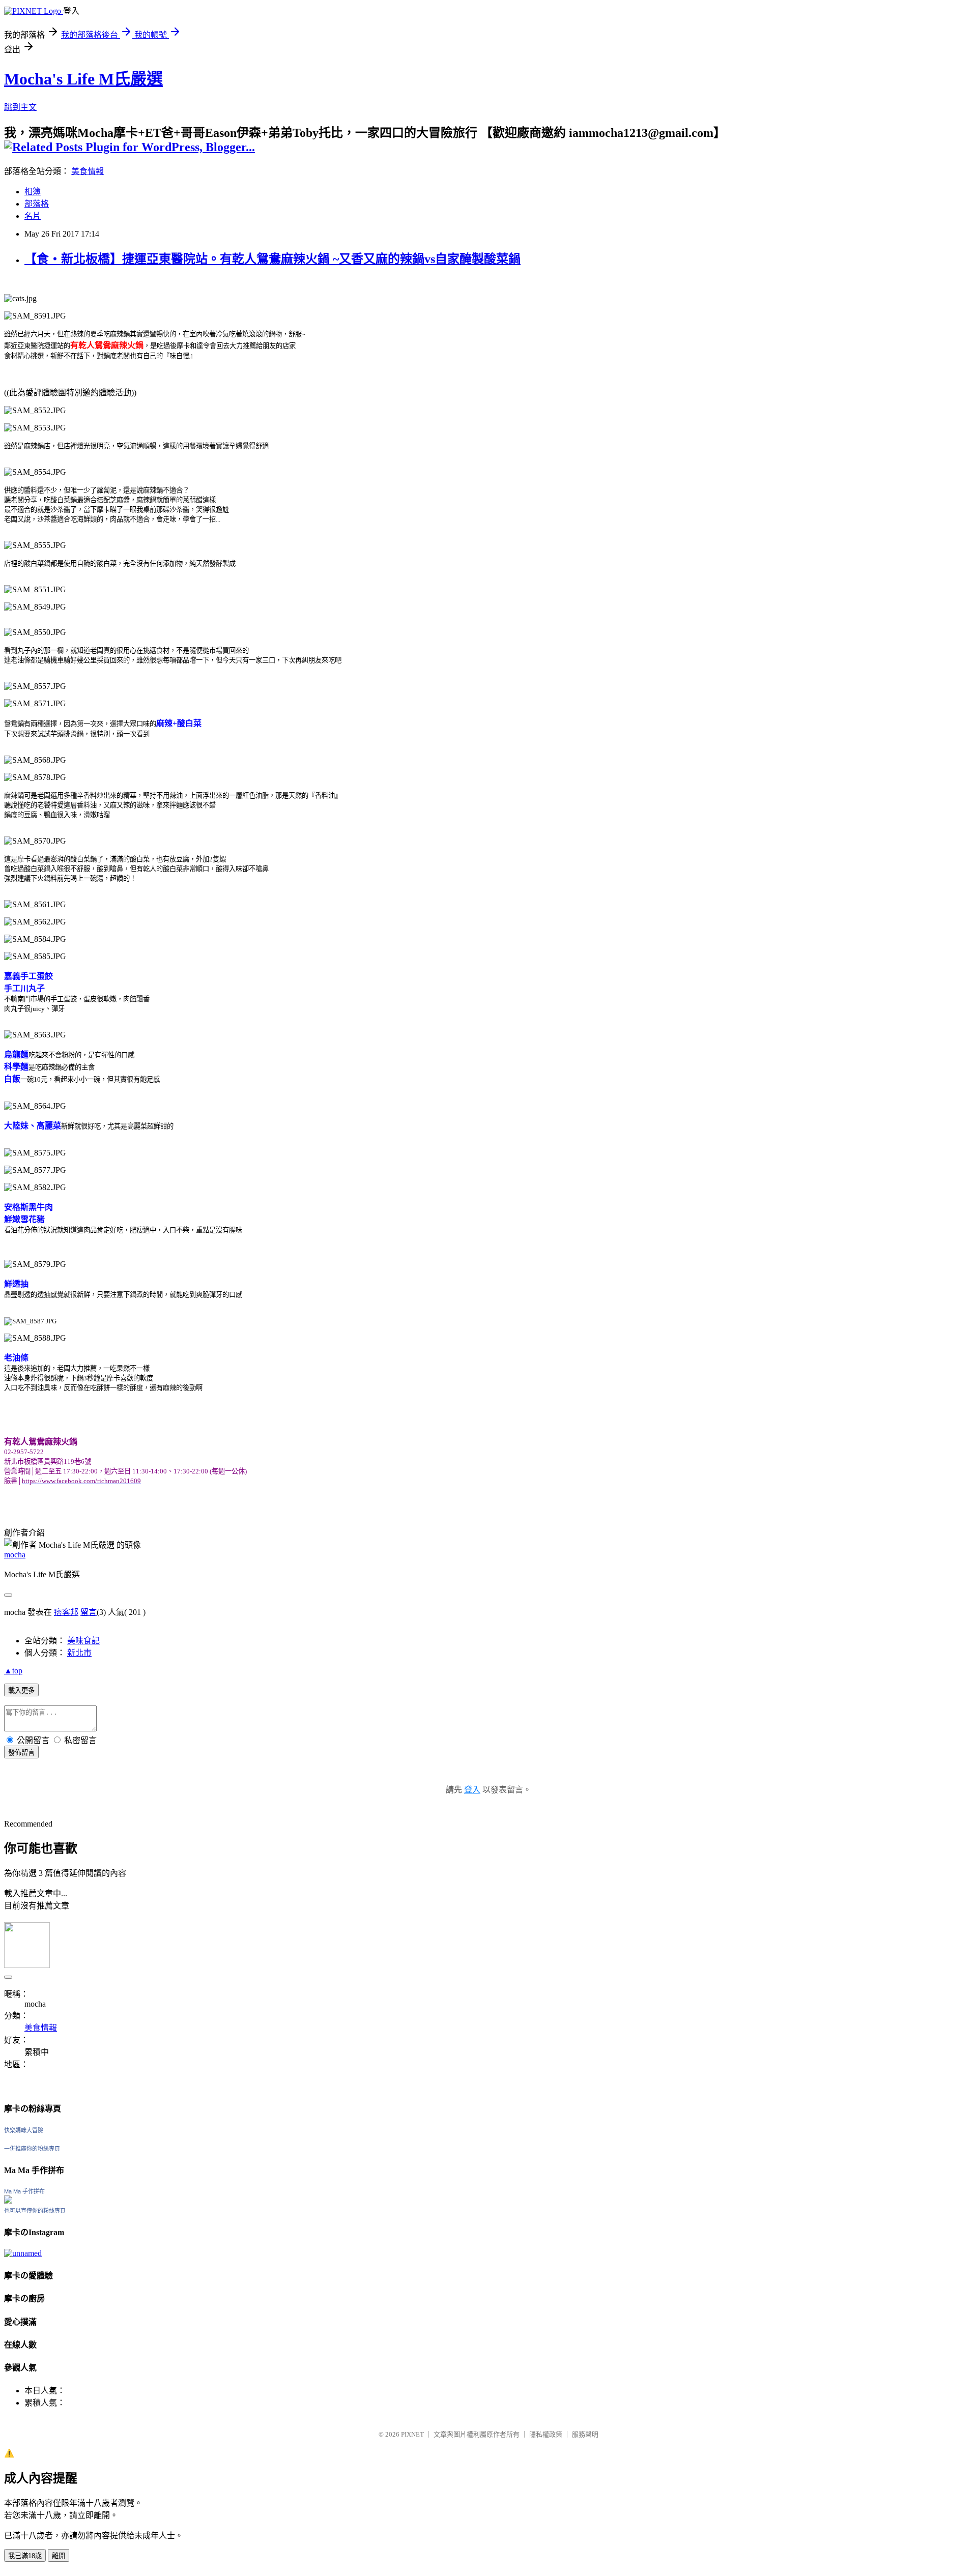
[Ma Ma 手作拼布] (8, 2201)
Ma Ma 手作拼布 (24, 2191)
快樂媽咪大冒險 (24, 2130)
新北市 (79, 1653)
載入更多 (21, 1690)
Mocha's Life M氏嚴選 (83, 79)
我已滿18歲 (25, 2556)
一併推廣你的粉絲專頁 (32, 2149)
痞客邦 (66, 1612)
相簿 (33, 192)
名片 (33, 216)
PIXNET (412, 2434)
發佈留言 (21, 1753)
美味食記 (83, 1641)
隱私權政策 (546, 2434)
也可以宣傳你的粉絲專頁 (35, 2211)
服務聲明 (585, 2434)
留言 (89, 1612)
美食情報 (88, 171)
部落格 (37, 204)
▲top (13, 1671)
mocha (15, 1555)
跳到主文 (20, 107)
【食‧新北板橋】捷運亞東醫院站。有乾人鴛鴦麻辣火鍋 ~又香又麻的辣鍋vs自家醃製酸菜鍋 (272, 259)
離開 (59, 2556)
